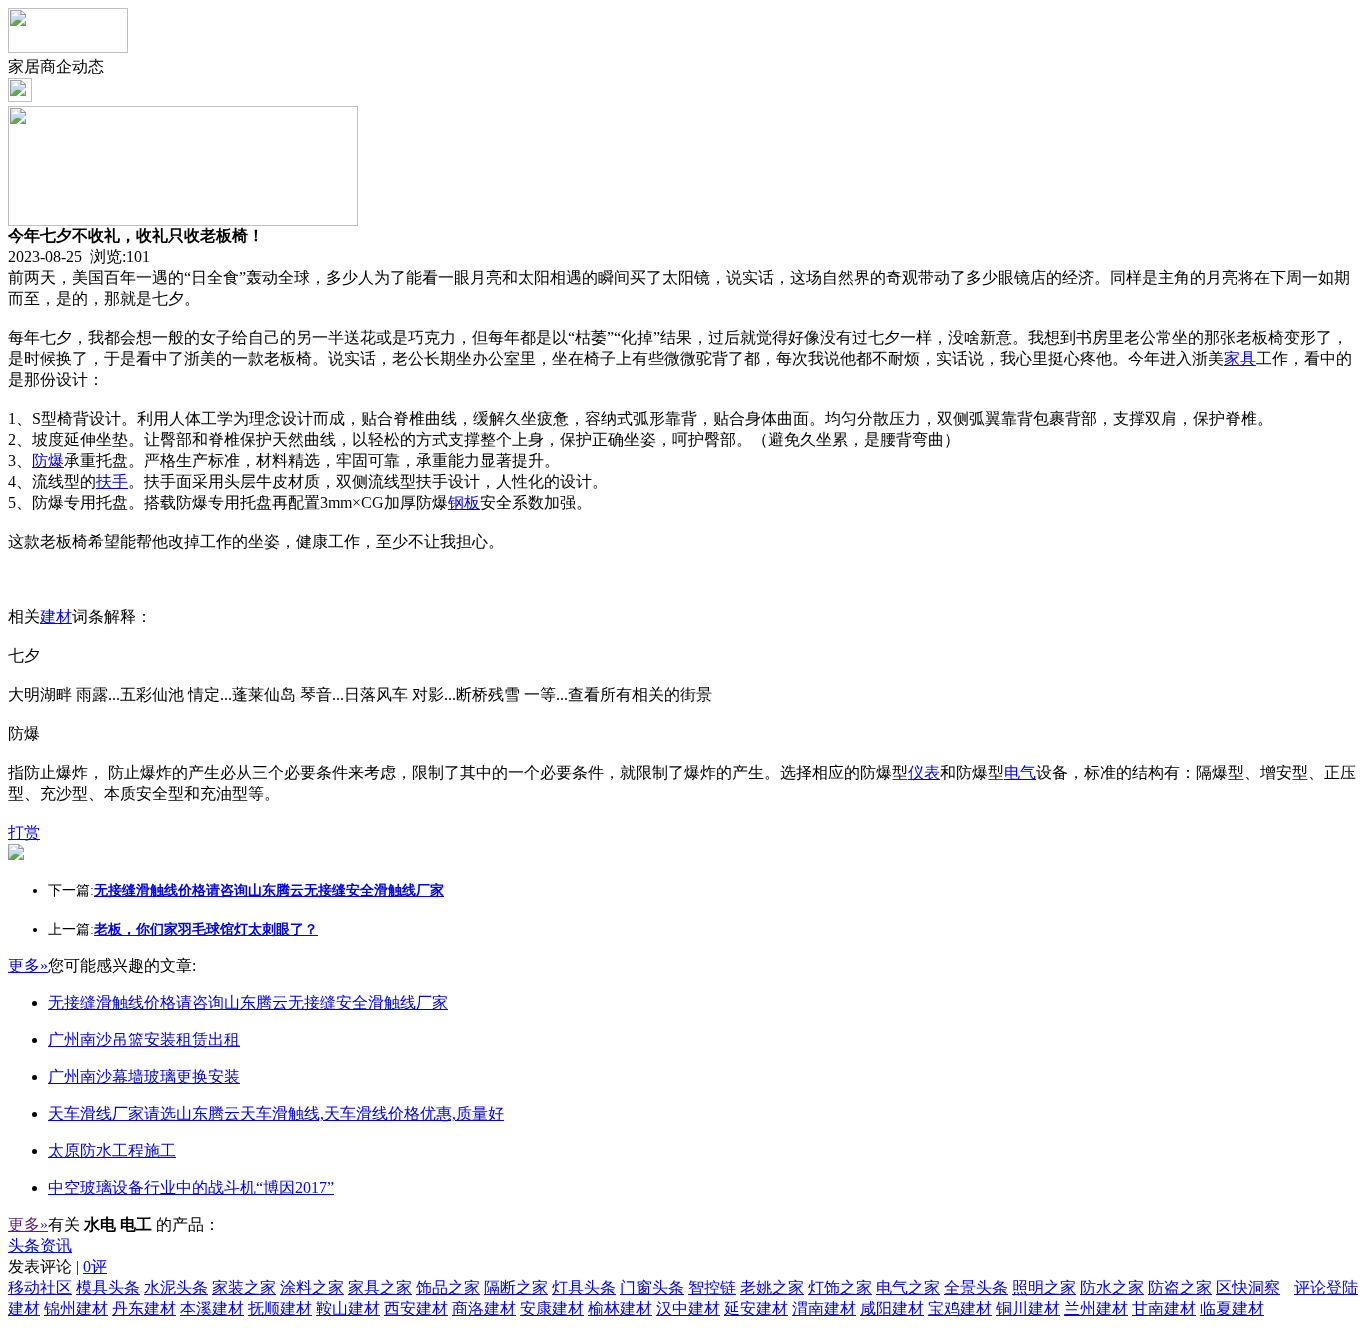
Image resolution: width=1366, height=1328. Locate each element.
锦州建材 (76, 1308)
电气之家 (908, 1287)
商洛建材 (484, 1308)
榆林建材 (620, 1308)
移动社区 (40, 1287)
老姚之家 (772, 1287)
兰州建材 (1096, 1308)
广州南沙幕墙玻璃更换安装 (144, 1076)
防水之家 (1112, 1287)
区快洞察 (1248, 1287)
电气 (1020, 772)
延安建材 (756, 1308)
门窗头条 (652, 1287)
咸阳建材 (892, 1308)
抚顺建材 (280, 1308)
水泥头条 (176, 1287)
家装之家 (244, 1287)
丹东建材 (144, 1308)
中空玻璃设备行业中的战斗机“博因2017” (191, 1187)
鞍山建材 (348, 1308)
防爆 (48, 460)
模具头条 (108, 1287)
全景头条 (976, 1287)
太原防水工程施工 (112, 1150)
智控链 (712, 1287)
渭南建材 (824, 1308)
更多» (28, 965)
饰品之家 (448, 1287)
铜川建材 (1028, 1308)
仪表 (924, 772)
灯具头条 (584, 1287)
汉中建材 (688, 1308)
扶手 (112, 481)
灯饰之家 (840, 1287)
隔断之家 (516, 1287)
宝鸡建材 (960, 1308)
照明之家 (1044, 1287)
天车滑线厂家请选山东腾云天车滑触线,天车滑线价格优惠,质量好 (276, 1113)
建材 (56, 616)
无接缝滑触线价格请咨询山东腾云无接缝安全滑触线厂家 (248, 1002)
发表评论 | (57, 1266)
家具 (1240, 358)
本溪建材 (212, 1308)
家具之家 (380, 1287)
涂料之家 (312, 1287)
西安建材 (416, 1308)
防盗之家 (1180, 1287)
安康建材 (552, 1308)
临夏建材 (1232, 1308)
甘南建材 (1164, 1308)
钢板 (464, 502)
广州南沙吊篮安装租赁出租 (144, 1039)
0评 (95, 1266)
